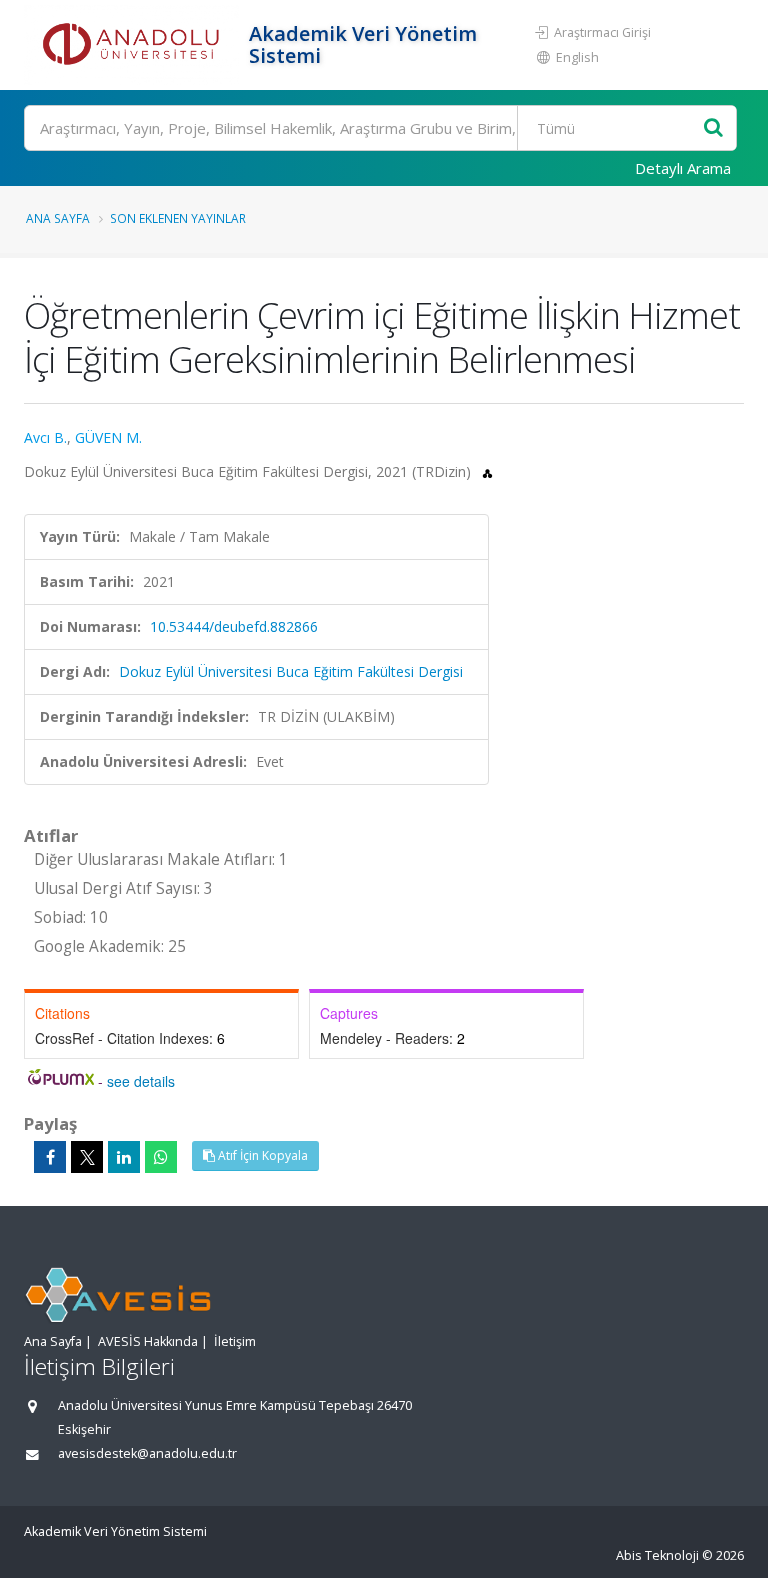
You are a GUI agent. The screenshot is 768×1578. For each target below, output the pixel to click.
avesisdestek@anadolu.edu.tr (147, 1453)
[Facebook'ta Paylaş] (50, 1157)
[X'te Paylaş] (87, 1157)
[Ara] (713, 128)
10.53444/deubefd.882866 (234, 626)
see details (141, 1081)
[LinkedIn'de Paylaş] (124, 1157)
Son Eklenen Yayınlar (178, 218)
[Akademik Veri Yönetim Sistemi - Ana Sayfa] (134, 45)
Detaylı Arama (683, 168)
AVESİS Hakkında (148, 1341)
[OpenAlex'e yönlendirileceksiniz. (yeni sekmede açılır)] (487, 471)
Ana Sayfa (58, 218)
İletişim (235, 1341)
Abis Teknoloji (657, 1555)
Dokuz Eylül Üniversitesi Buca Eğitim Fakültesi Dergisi (291, 671)
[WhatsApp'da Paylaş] (161, 1157)
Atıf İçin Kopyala (261, 1155)
